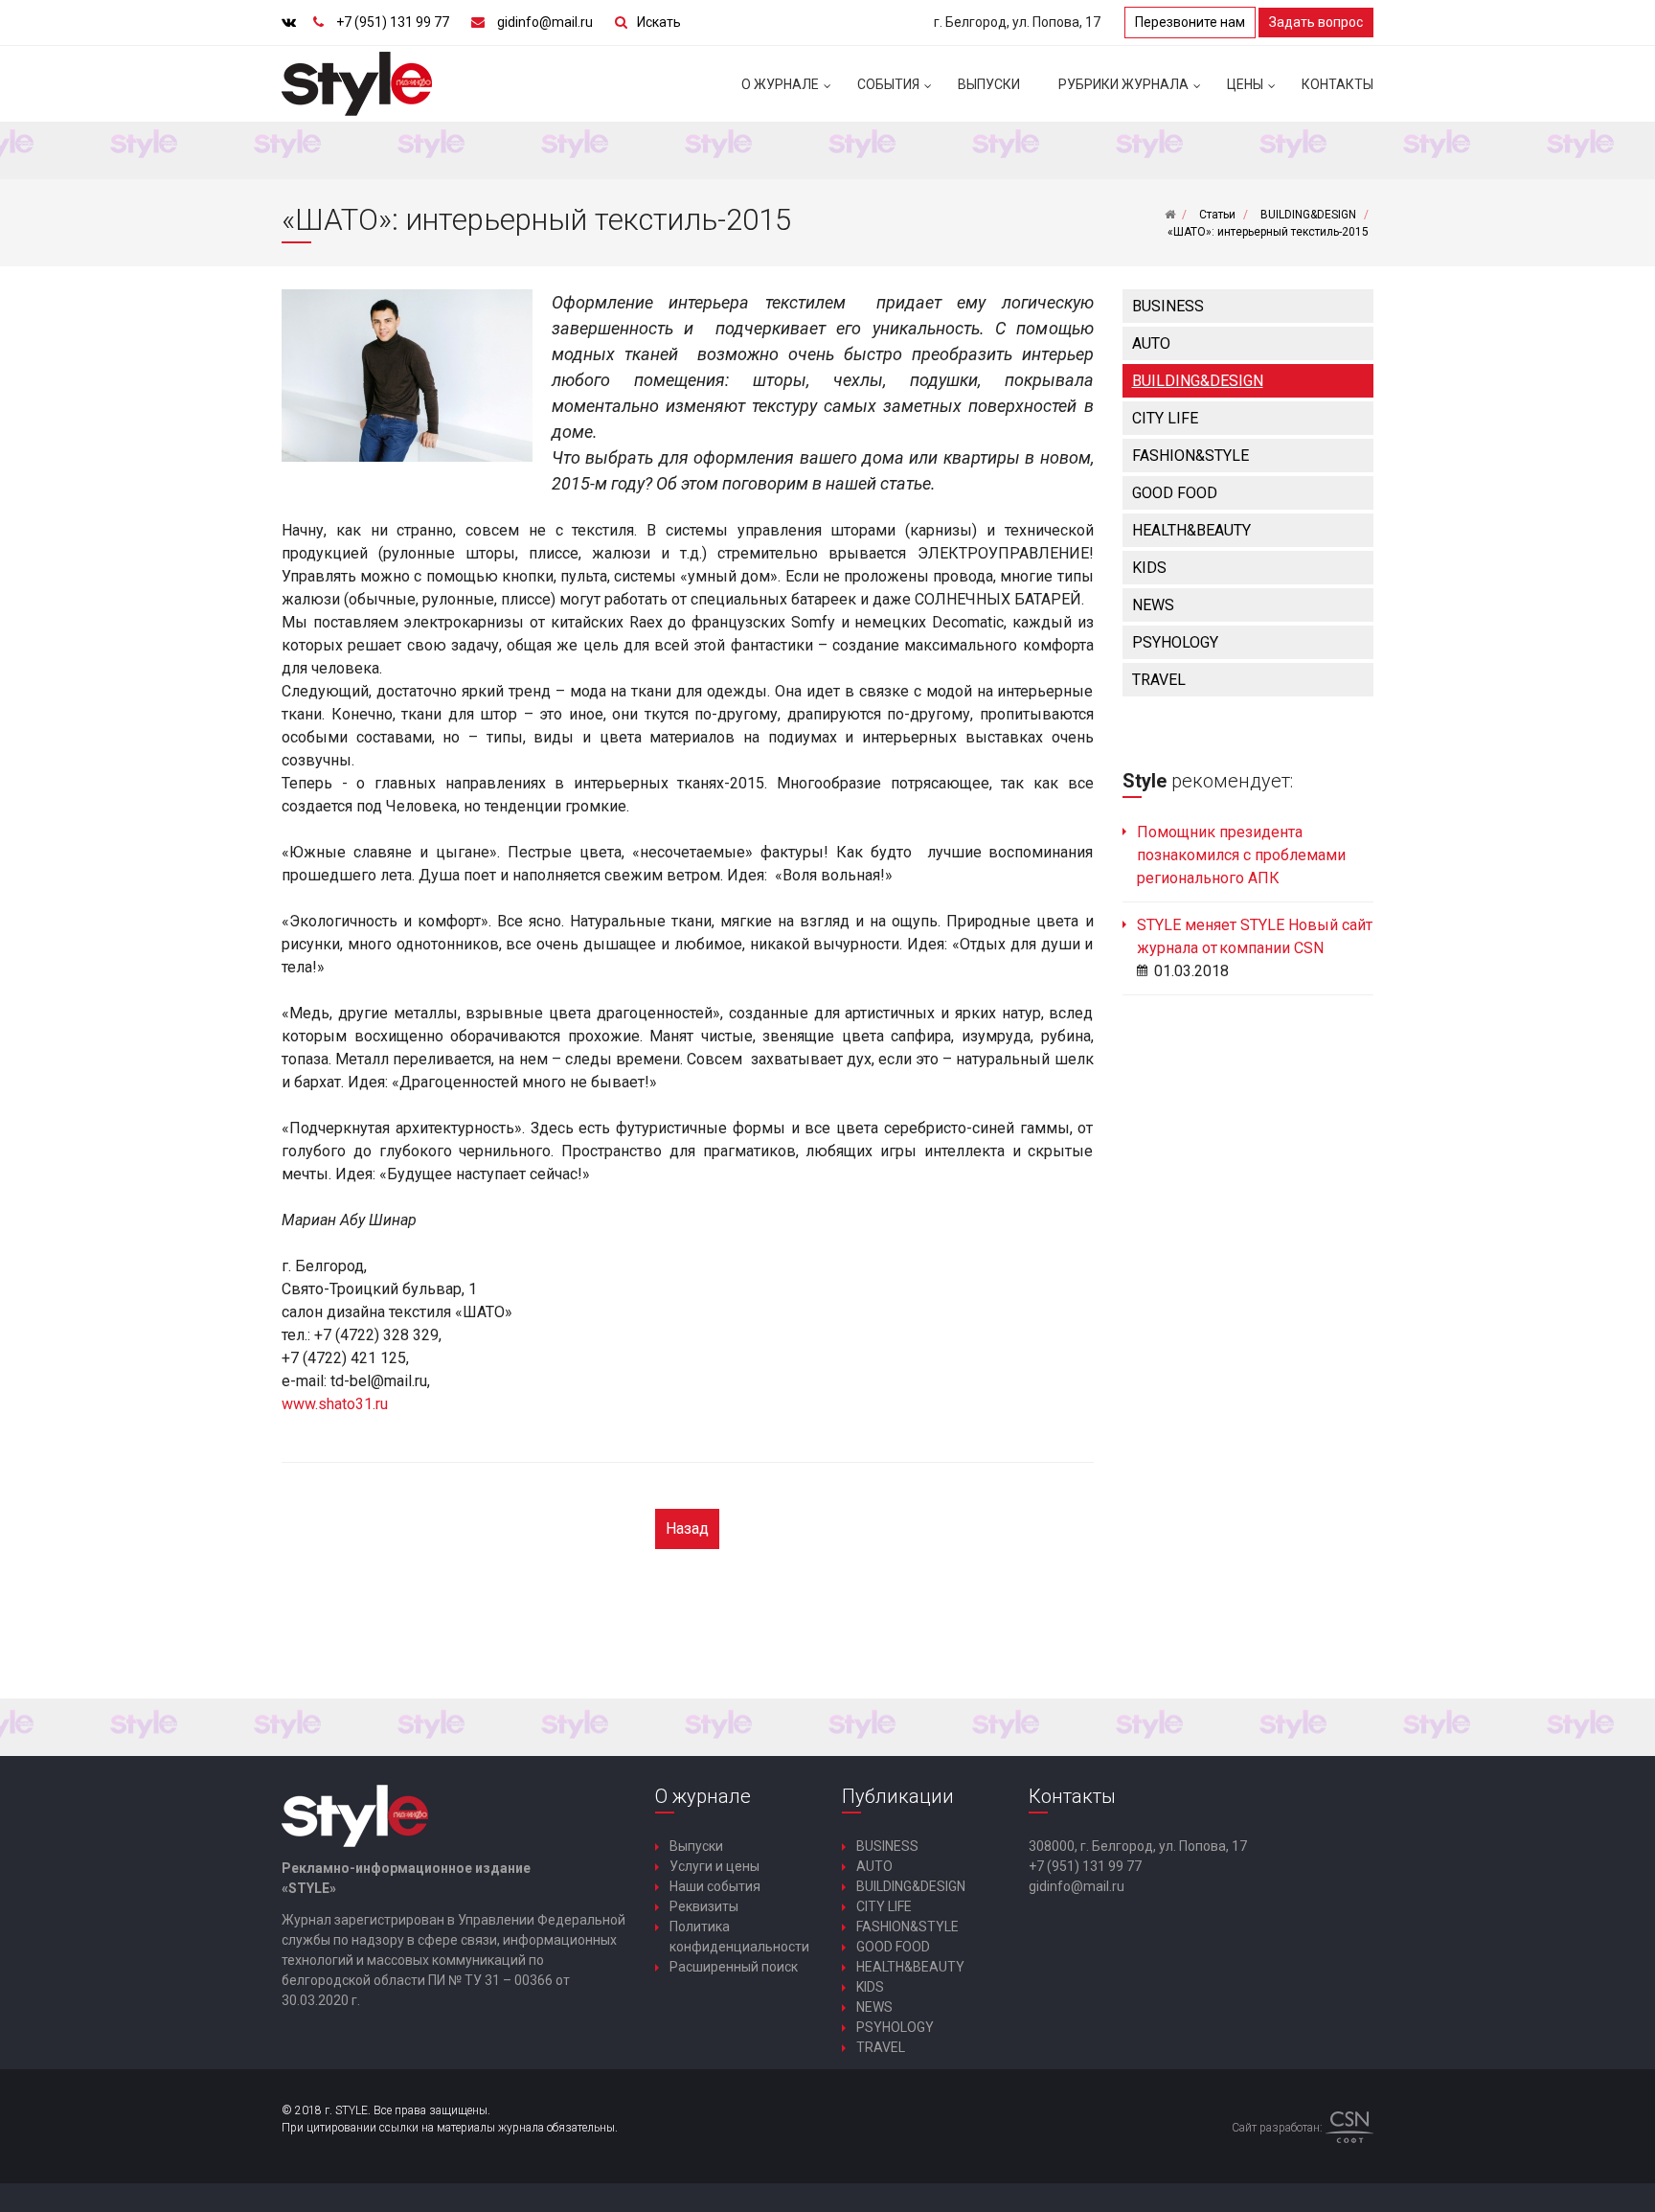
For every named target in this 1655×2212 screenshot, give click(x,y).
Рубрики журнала (1123, 84)
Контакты (1338, 84)
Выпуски (989, 84)
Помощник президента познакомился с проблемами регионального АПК (1241, 855)
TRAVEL (1159, 680)
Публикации (898, 1796)
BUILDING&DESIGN (1198, 381)
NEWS (1153, 605)
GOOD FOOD (1175, 493)
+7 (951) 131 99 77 (393, 22)
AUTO (1151, 343)
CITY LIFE (1165, 418)
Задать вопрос (1316, 22)
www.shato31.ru (335, 1404)
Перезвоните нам (1190, 22)
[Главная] (1170, 215)
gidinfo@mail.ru (545, 22)
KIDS (1149, 568)
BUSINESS (1168, 306)
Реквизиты (704, 1906)
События (888, 84)
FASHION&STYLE (1190, 456)
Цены (1245, 84)
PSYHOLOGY (1175, 642)
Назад (687, 1528)
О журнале (780, 84)
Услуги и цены (714, 1866)
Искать (659, 22)
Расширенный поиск (734, 1967)
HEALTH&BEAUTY (1191, 530)
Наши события (715, 1886)
